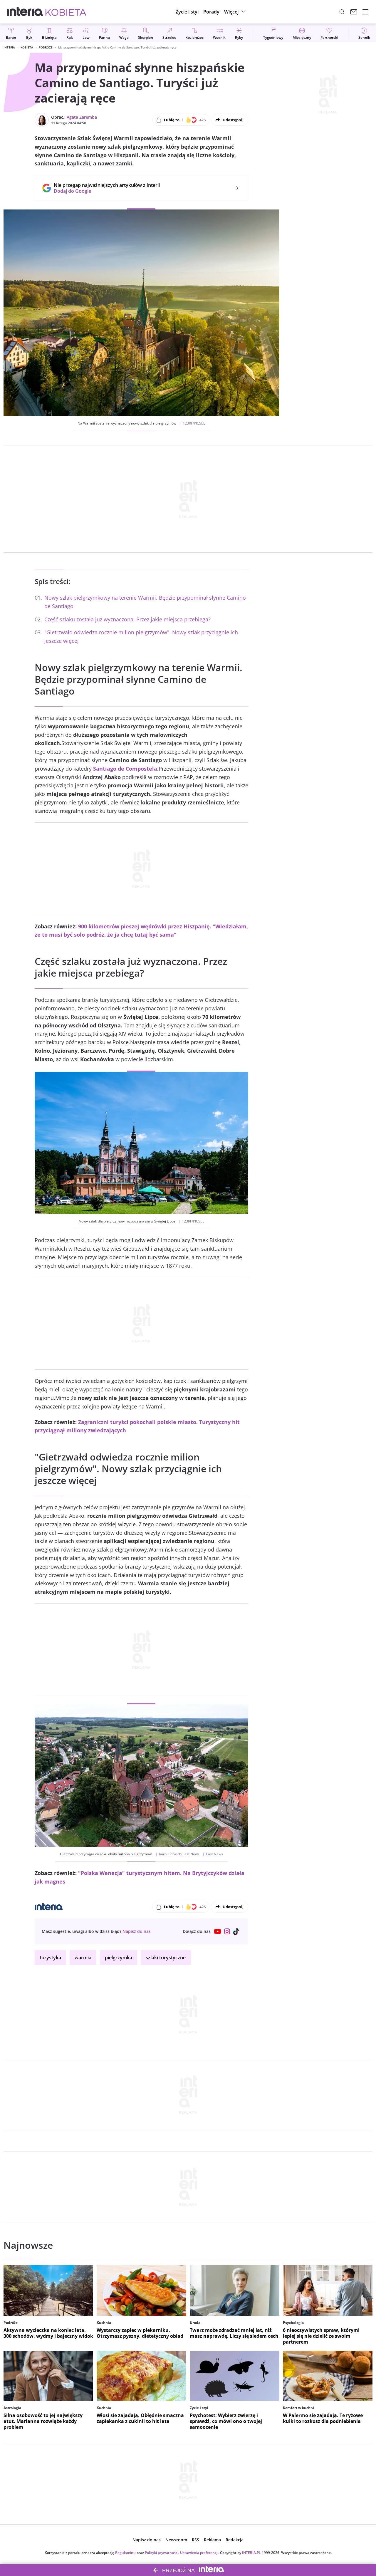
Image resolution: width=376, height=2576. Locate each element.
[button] (235, 12)
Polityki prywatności (162, 2553)
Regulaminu (125, 2553)
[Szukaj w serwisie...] (342, 12)
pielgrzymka (119, 1958)
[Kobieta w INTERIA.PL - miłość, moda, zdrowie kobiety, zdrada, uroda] (66, 12)
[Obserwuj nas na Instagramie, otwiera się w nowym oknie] (227, 1931)
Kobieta (27, 47)
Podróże (46, 47)
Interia (9, 47)
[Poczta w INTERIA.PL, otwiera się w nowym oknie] (354, 12)
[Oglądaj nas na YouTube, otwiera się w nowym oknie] (218, 1931)
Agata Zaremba (82, 117)
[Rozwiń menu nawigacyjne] (365, 12)
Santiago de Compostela (125, 769)
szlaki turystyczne (166, 1958)
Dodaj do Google (104, 191)
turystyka (50, 1958)
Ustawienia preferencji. (200, 2553)
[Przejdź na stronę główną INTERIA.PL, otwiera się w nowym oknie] (25, 12)
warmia (83, 1958)
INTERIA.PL (251, 2553)
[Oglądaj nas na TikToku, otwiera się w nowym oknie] (236, 1931)
